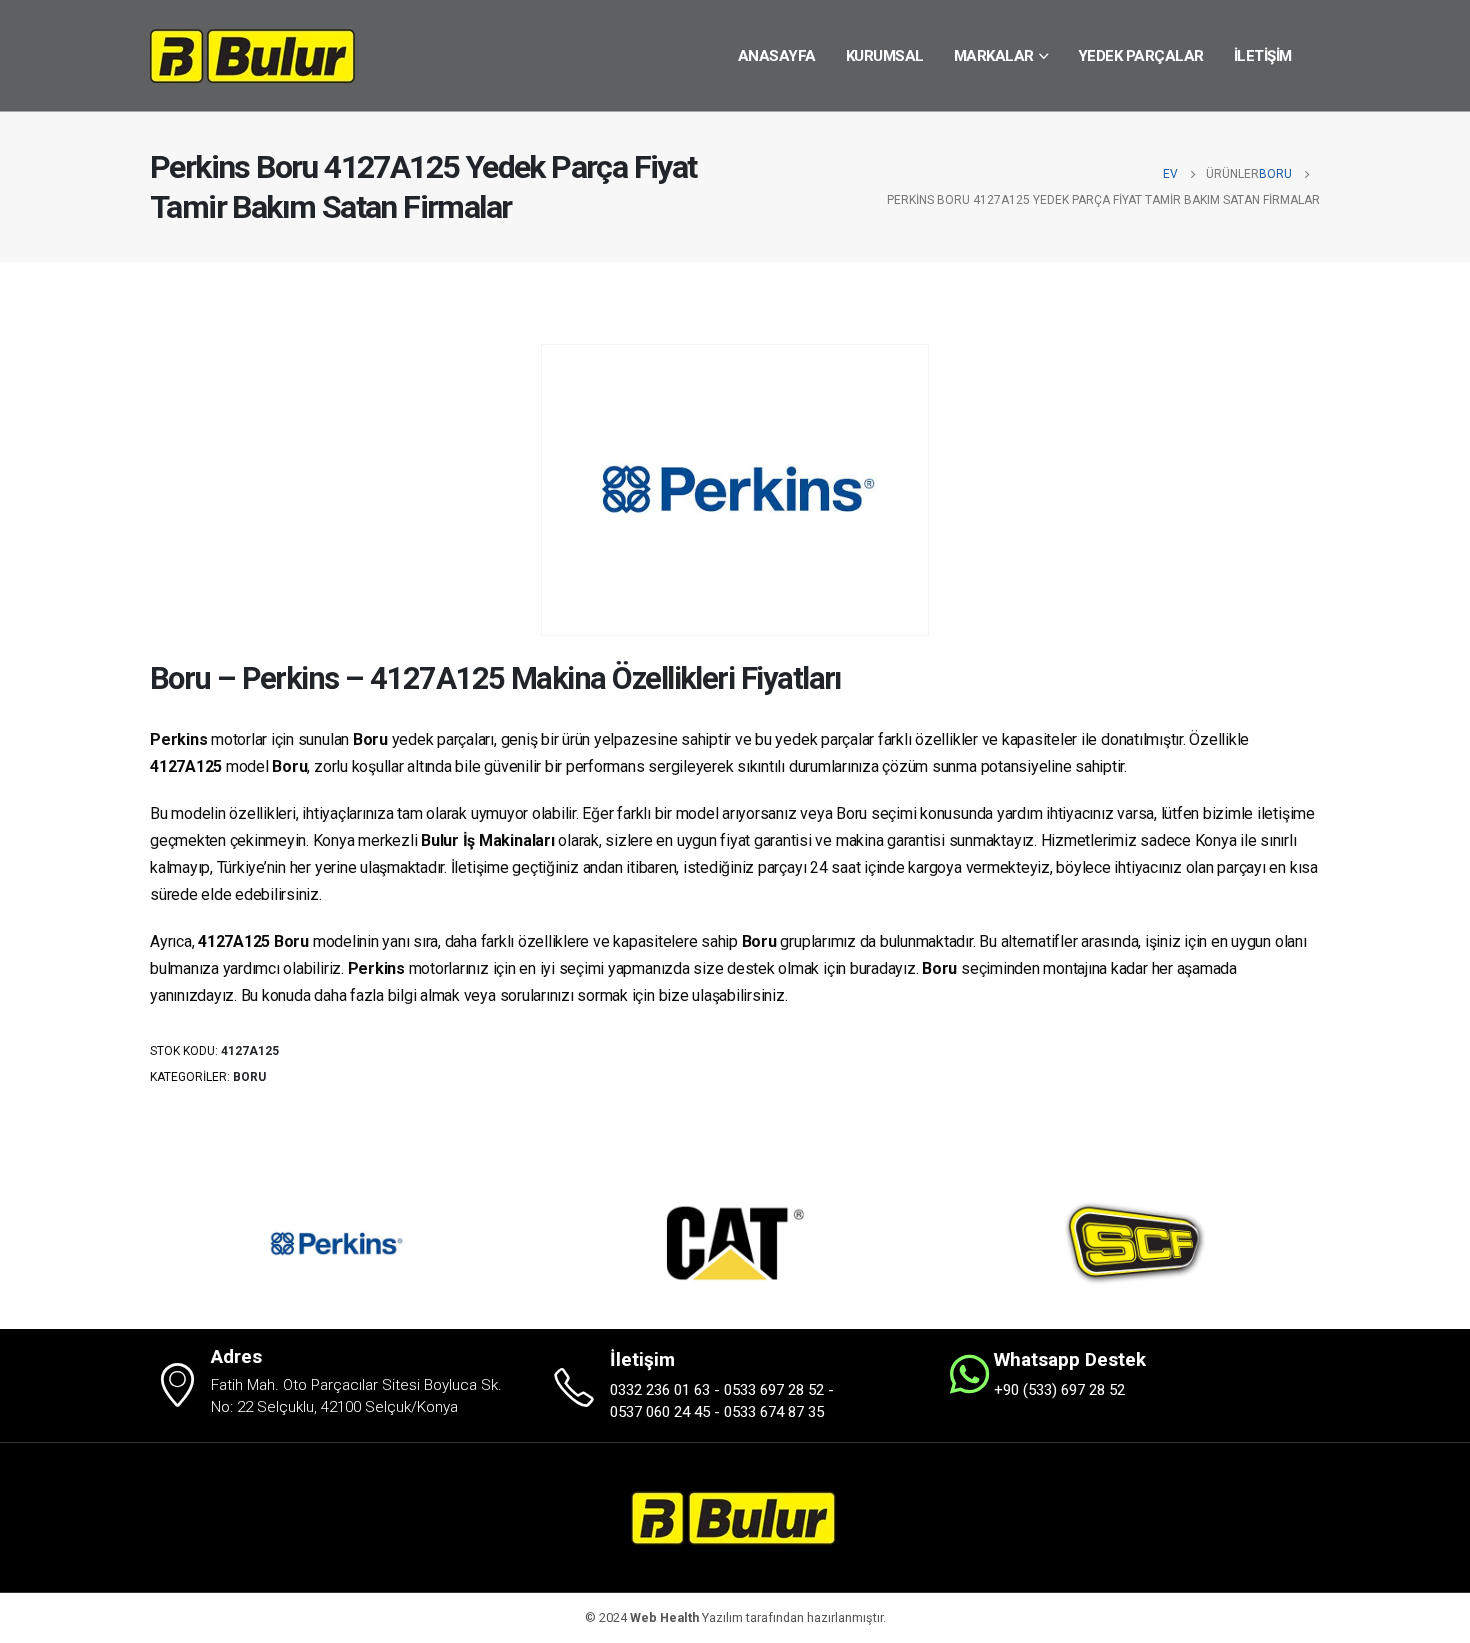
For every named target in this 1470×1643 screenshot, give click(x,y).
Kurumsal (885, 56)
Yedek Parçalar (1141, 56)
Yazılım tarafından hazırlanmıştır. (758, 1617)
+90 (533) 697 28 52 (1059, 1390)
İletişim (1263, 56)
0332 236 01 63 (660, 1390)
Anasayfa (777, 56)
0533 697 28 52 (774, 1390)
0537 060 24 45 (660, 1412)
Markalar (994, 56)
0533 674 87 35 (774, 1412)
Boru (249, 1077)
